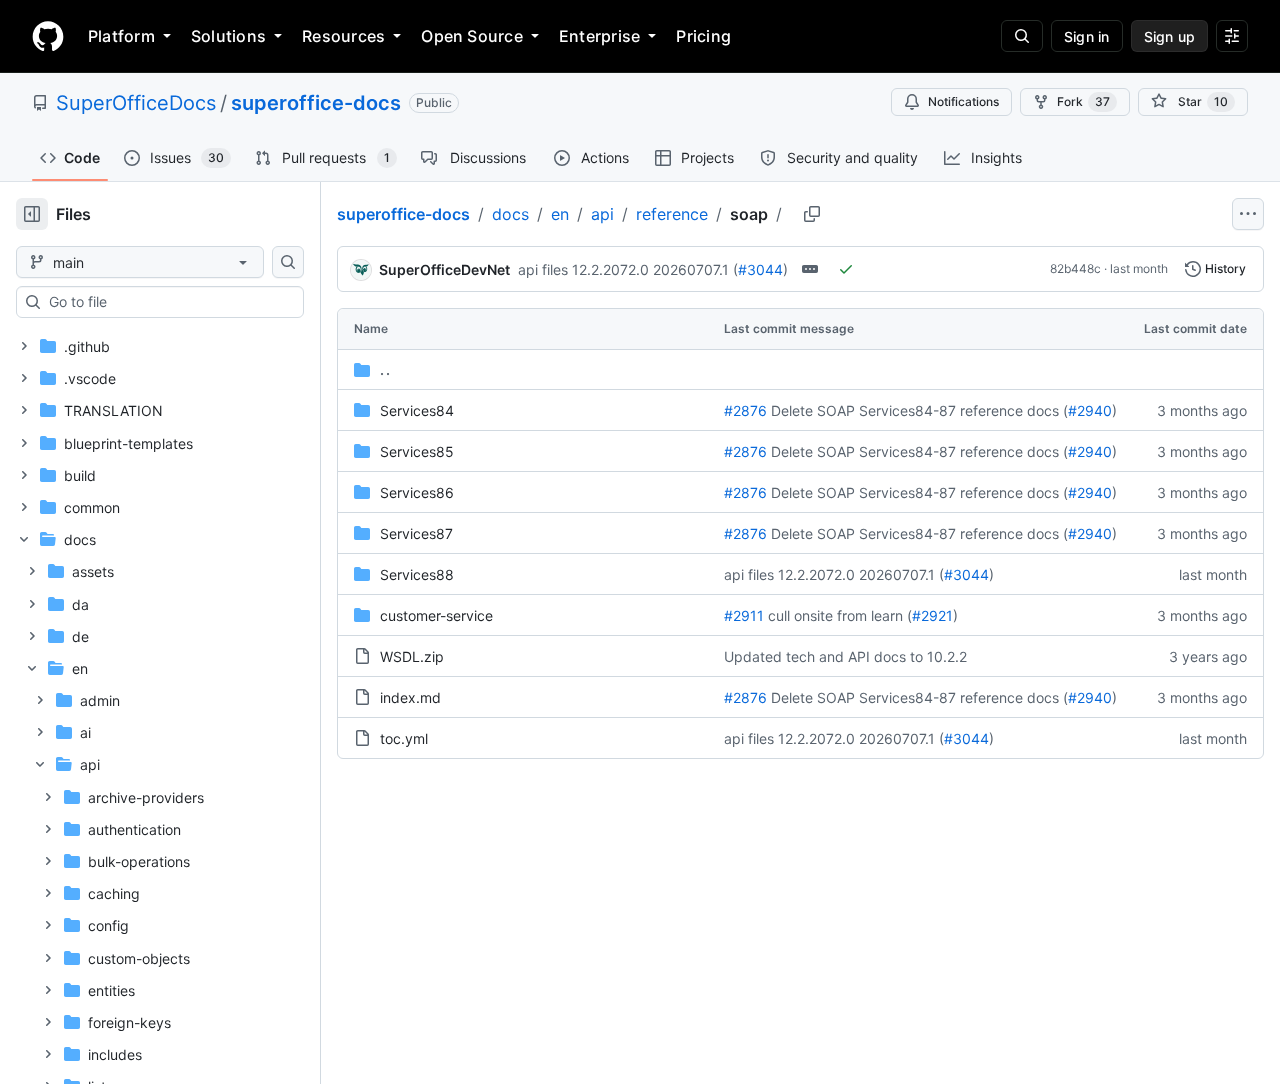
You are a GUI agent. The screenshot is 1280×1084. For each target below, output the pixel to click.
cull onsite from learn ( (840, 615)
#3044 (760, 269)
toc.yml (404, 738)
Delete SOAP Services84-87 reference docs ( (919, 410)
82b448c (1075, 268)
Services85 (417, 451)
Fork (1083, 101)
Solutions (228, 36)
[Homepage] (48, 36)
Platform (121, 36)
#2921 (932, 615)
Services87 (416, 533)
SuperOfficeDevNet (444, 269)
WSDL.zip (412, 656)
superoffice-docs (316, 103)
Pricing (703, 36)
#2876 (745, 410)
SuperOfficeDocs (136, 103)
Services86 (417, 492)
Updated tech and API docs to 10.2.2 (845, 656)
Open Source (472, 36)
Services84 (417, 410)
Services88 (417, 574)
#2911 (744, 615)
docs (510, 214)
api (602, 214)
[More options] (1248, 214)
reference (672, 214)
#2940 (1090, 410)
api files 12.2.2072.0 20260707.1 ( (628, 269)
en (560, 214)
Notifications (963, 101)
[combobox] (168, 302)
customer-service (436, 615)
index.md (410, 697)
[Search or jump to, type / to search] (1022, 36)
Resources (343, 36)
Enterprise (599, 36)
